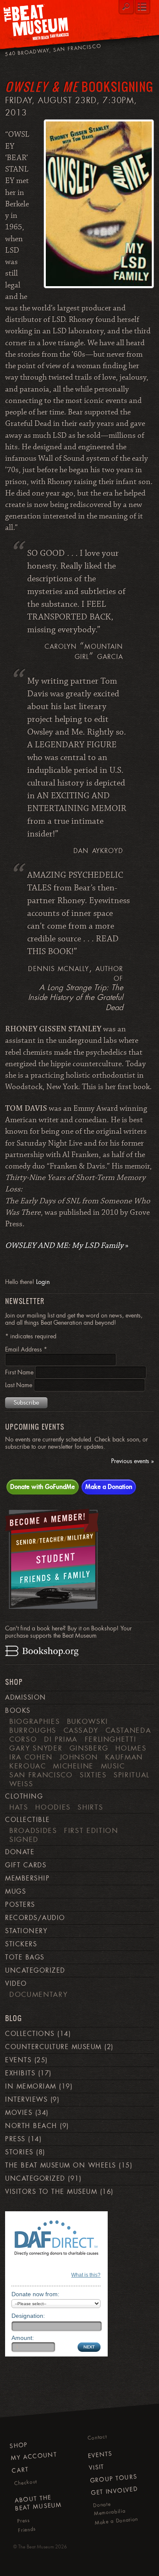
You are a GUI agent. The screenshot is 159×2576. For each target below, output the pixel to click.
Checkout (26, 2482)
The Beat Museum (36, 2547)
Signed (24, 1839)
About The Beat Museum (39, 2503)
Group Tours (114, 2478)
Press (15, 2139)
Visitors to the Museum (51, 2192)
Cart (20, 2470)
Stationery (26, 1931)
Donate (20, 1852)
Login (43, 1282)
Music (113, 1766)
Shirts (90, 1807)
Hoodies (53, 1807)
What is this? (86, 2275)
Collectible (27, 1820)
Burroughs (33, 1730)
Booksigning (79, 86)
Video (16, 1984)
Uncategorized (35, 1971)
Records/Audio (35, 1918)
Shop (19, 2445)
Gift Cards (26, 1865)
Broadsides (33, 1830)
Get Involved (114, 2491)
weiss (21, 1784)
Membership (27, 1878)
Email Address (26, 1349)
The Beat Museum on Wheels (60, 2165)
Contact (97, 2438)
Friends (27, 2530)
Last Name (20, 1385)
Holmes (131, 1748)
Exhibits (20, 2073)
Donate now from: (35, 2294)
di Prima (61, 1739)
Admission (25, 1698)
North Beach (31, 2126)
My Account (34, 2456)
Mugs (15, 1892)
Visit (97, 2467)
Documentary (38, 1994)
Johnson (79, 1757)
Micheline (73, 1766)
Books (18, 1711)
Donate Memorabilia (110, 2508)
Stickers (21, 1944)
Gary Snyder (36, 1748)
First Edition (91, 1830)
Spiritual (132, 1775)
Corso (23, 1739)
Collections (30, 2034)
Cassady (81, 1730)
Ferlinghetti (111, 1739)
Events (18, 2060)
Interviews (26, 2100)
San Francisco (41, 1775)
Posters (20, 1905)
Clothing (24, 1796)
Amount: (23, 2338)
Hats (19, 1807)
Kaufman (124, 1757)
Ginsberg (89, 1748)
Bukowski (88, 1721)
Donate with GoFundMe (43, 1486)
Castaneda (128, 1730)
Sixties (93, 1775)
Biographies (35, 1721)
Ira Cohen (31, 1757)
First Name (20, 1372)
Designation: (28, 2316)
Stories (19, 2152)
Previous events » (132, 1461)
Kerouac (28, 1766)
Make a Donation (109, 1486)
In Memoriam (31, 2086)
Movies (19, 2113)
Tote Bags (25, 1957)
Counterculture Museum (53, 2047)
